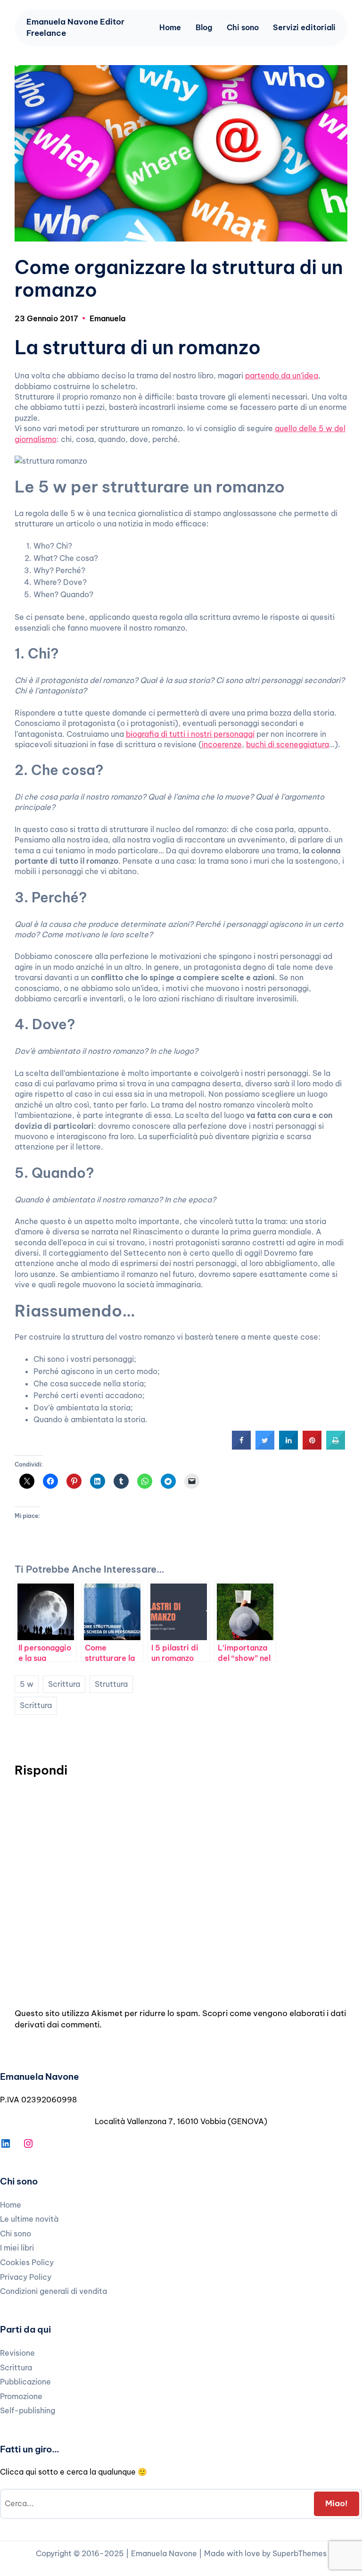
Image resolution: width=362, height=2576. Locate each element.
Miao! (336, 2503)
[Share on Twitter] (265, 1447)
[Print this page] (336, 1447)
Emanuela (107, 318)
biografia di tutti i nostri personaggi (190, 734)
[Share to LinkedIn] (288, 1447)
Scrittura (64, 1684)
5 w (27, 1684)
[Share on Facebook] (241, 1447)
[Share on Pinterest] (312, 1447)
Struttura (111, 1684)
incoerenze (222, 744)
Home (170, 27)
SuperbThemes (300, 2553)
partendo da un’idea (282, 375)
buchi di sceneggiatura (288, 744)
